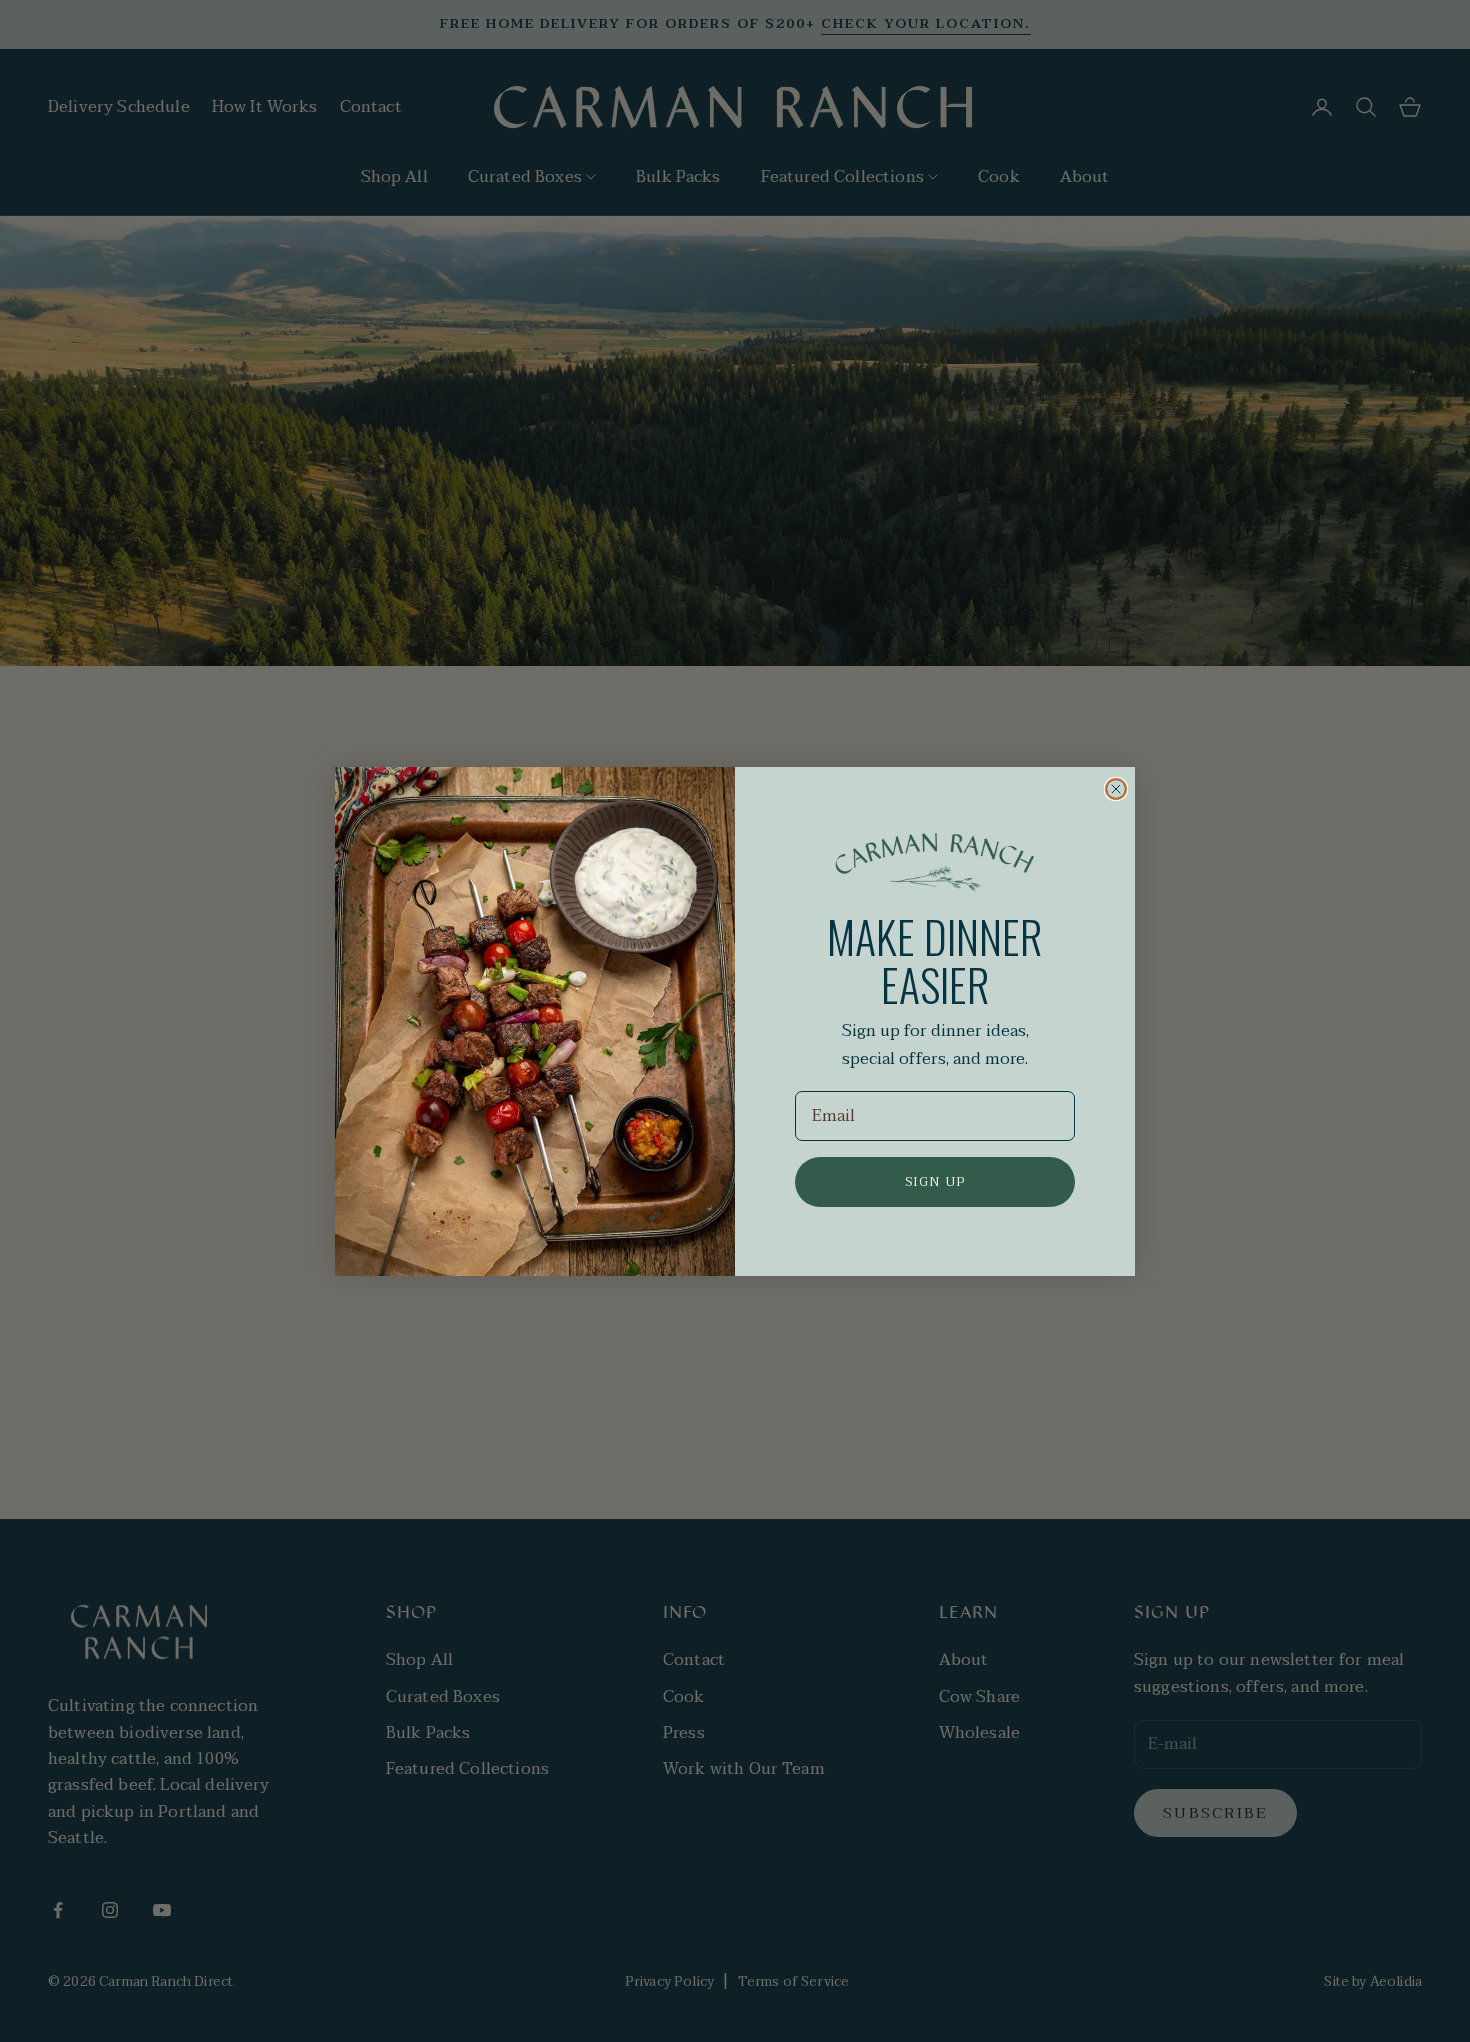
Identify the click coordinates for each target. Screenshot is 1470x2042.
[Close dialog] (1116, 789)
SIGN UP (935, 1182)
